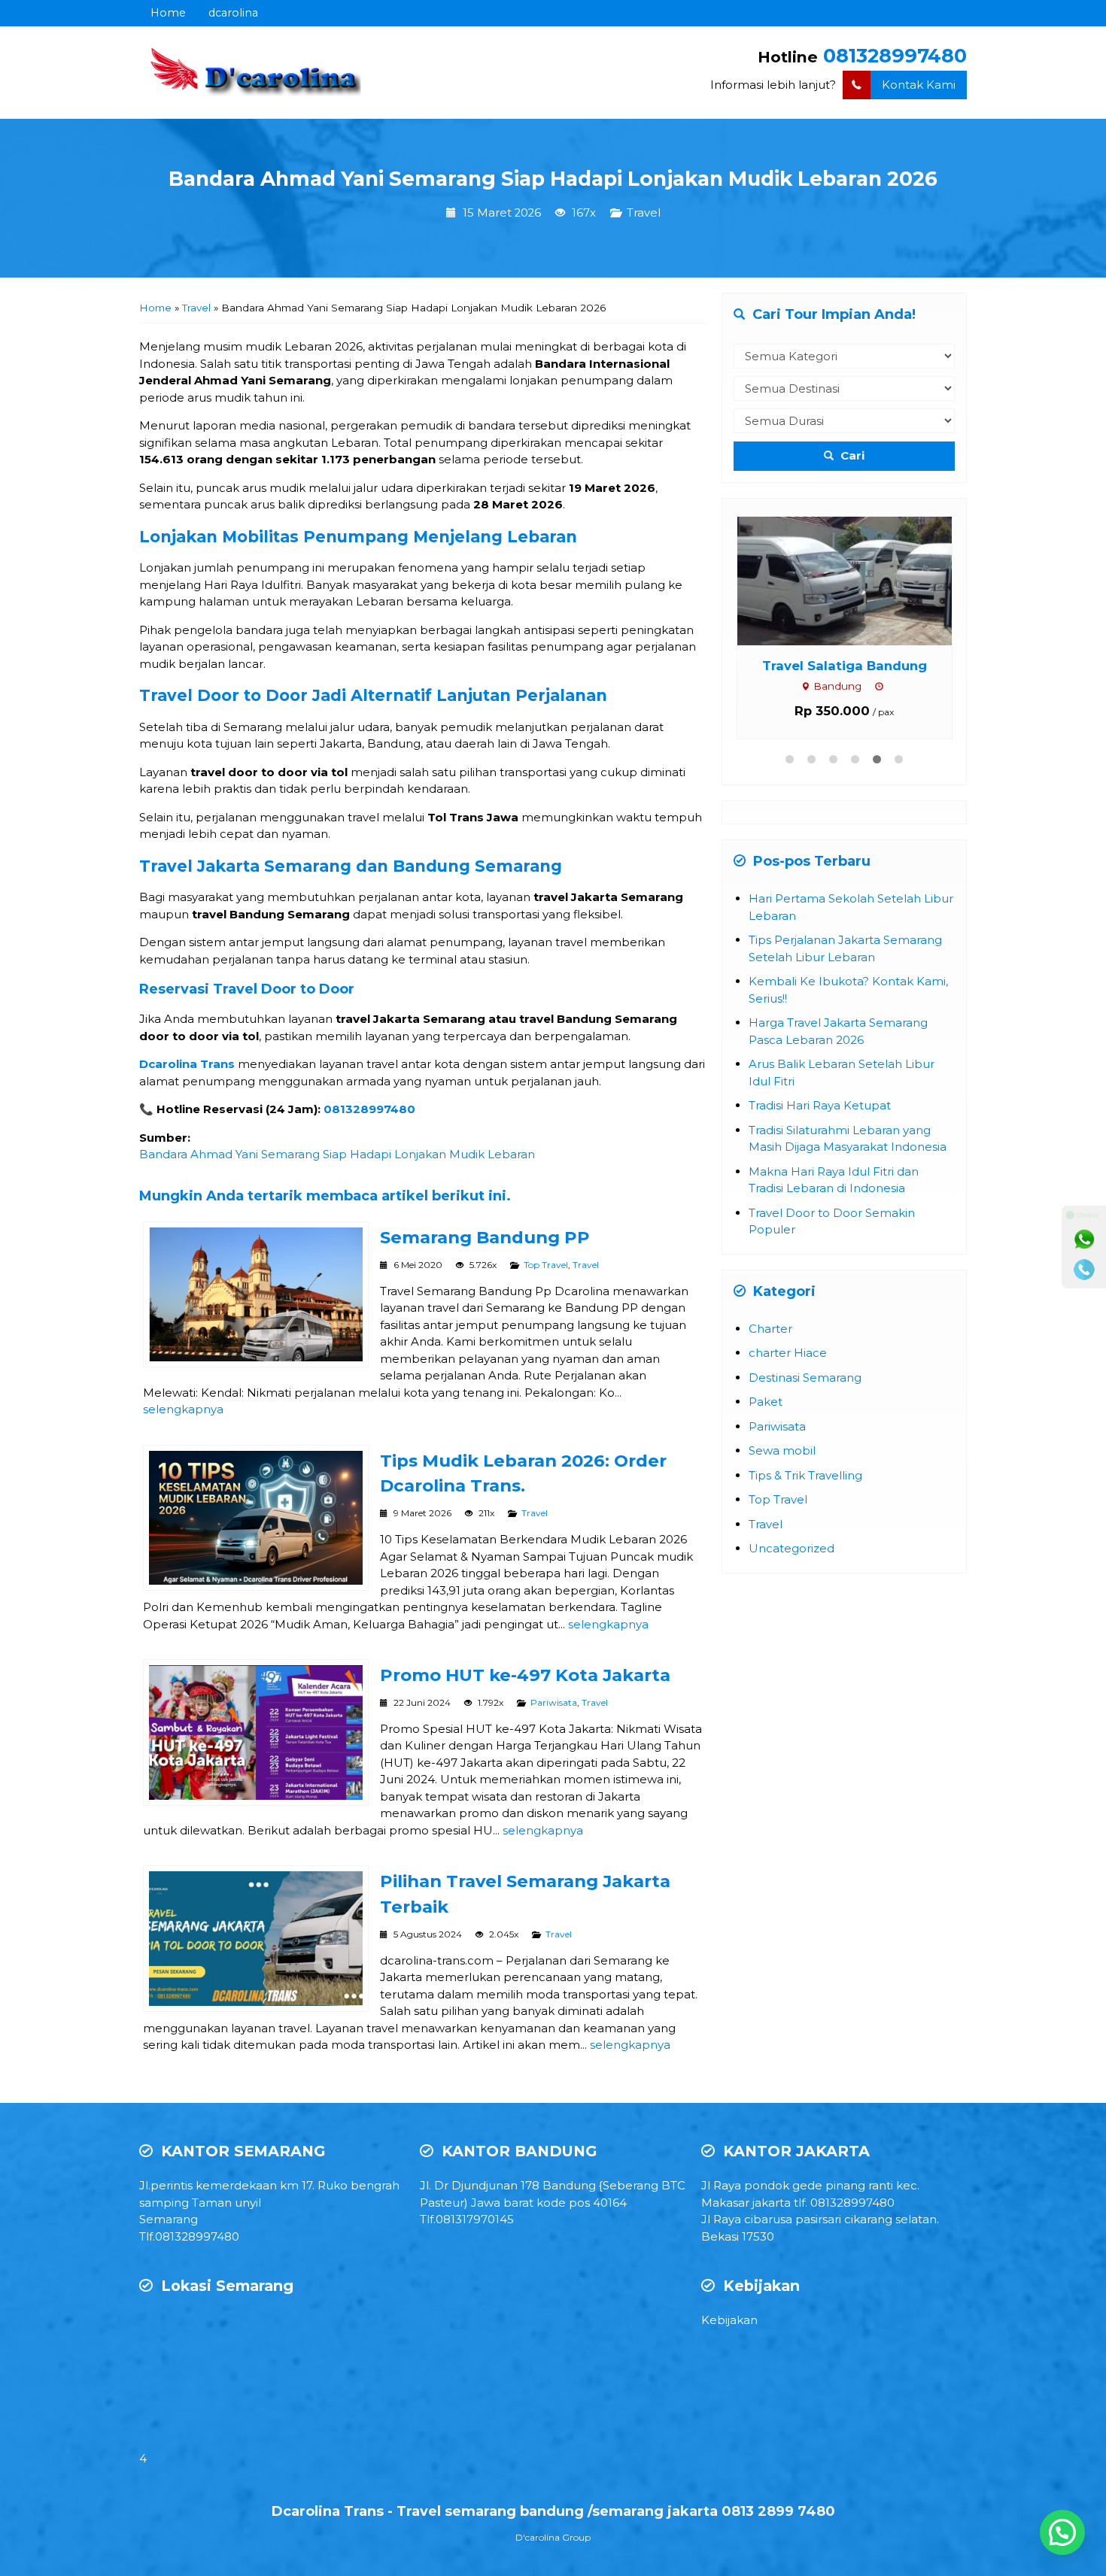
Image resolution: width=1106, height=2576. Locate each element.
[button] (1062, 2532)
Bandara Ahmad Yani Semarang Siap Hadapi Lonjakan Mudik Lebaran (337, 1154)
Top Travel (546, 1265)
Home (168, 13)
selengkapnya (183, 1409)
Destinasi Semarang (805, 1378)
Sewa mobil (782, 1450)
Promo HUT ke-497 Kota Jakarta (525, 1675)
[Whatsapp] (1084, 1239)
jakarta (772, 2203)
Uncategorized (792, 1548)
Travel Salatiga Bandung (795, 666)
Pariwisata (554, 1702)
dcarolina (233, 13)
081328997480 (895, 55)
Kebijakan (729, 2320)
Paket (766, 1402)
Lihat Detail (809, 580)
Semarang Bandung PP (485, 1237)
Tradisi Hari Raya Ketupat (820, 1105)
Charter (770, 1329)
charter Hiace (788, 1353)
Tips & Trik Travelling (805, 1475)
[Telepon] (1084, 1270)
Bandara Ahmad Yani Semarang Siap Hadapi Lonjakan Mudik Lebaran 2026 (553, 179)
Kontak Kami (919, 85)
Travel (644, 213)
